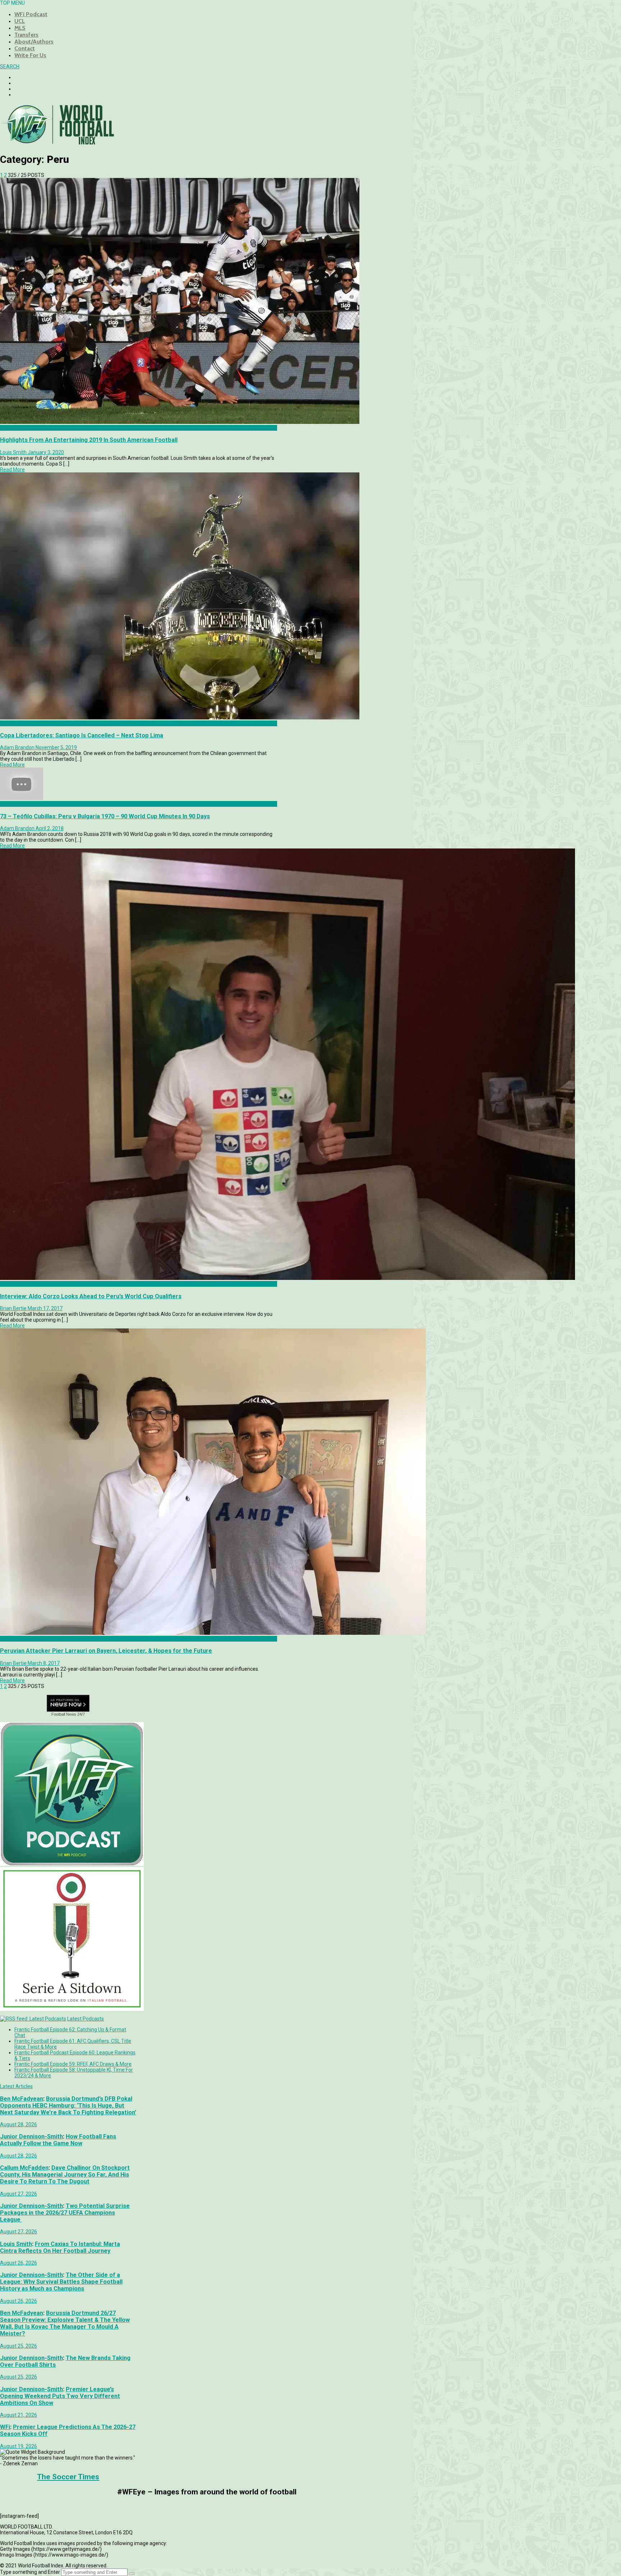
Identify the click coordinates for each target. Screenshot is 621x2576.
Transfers (26, 35)
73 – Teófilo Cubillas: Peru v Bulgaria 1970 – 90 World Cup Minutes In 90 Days (105, 816)
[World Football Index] (57, 142)
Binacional (12, 428)
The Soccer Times (68, 2477)
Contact (25, 48)
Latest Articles (16, 2086)
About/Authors (34, 42)
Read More (12, 470)
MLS (20, 28)
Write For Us (30, 55)
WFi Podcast (31, 14)
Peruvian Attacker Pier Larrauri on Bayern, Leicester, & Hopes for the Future (106, 1651)
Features (10, 804)
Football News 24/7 (68, 1714)
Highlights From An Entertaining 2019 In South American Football (89, 440)
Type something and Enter (30, 2572)
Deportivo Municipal (22, 1639)
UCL (20, 21)
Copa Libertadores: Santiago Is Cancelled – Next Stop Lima (82, 735)
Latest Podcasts (86, 2019)
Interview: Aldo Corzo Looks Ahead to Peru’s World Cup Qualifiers (91, 1296)
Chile (6, 723)
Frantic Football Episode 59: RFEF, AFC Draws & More (73, 2064)
